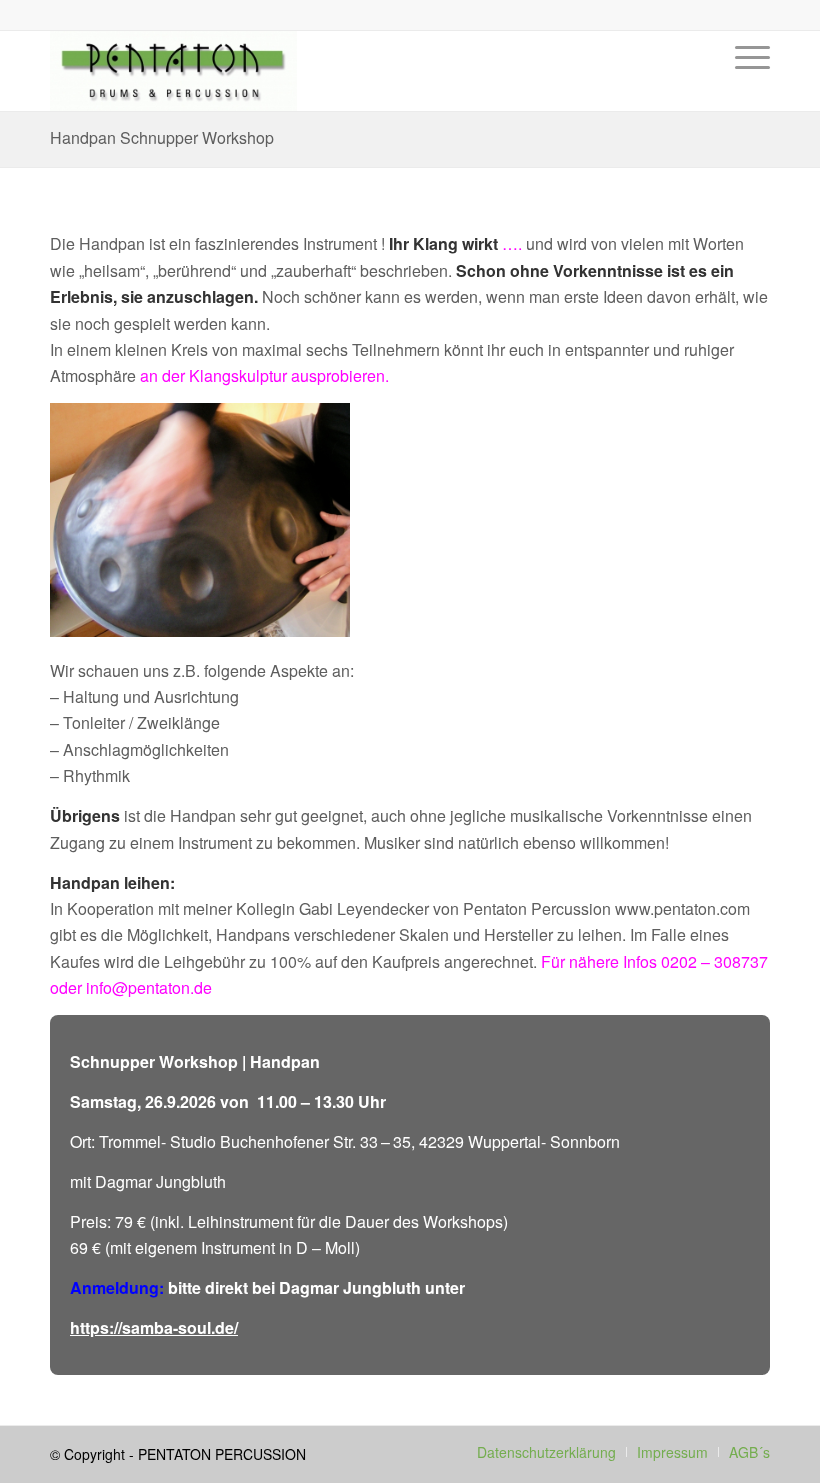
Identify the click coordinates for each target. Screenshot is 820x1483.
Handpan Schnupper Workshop (162, 137)
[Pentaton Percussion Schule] (173, 71)
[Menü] (747, 86)
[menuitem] (747, 86)
